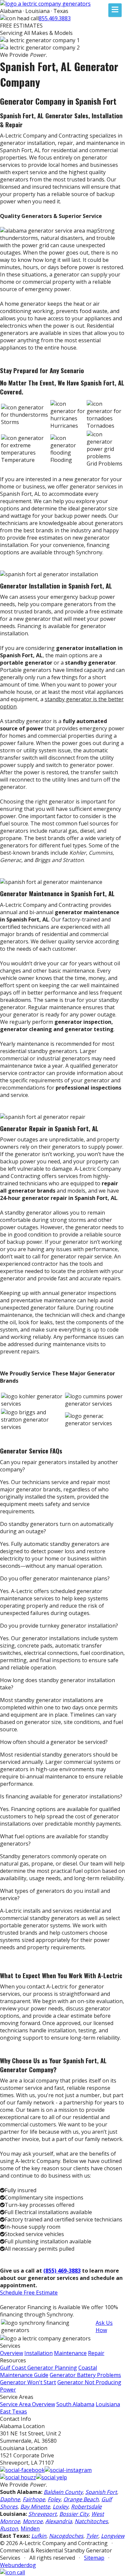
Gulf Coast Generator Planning (38, 2368)
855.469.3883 (55, 18)
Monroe (33, 2521)
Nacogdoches (66, 2536)
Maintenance (70, 2353)
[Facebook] (22, 2470)
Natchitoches (91, 2521)
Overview (11, 2353)
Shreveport (42, 2514)
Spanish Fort (101, 2492)
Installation (38, 2353)
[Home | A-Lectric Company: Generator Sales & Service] (45, 4)
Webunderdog (18, 2565)
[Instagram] (68, 2470)
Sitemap (94, 2558)
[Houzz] (18, 2477)
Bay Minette (35, 2507)
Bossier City (74, 2514)
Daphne (10, 2499)
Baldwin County (63, 2492)
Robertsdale (86, 2507)
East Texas (13, 2412)
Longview (113, 2536)
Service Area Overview (27, 2404)
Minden (30, 2528)
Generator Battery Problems (85, 2375)
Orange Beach (81, 2499)
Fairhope (34, 2499)
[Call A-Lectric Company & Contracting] (12, 2572)
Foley (54, 2499)
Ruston (9, 2528)
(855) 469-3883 (62, 2271)
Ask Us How (104, 2326)
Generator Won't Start (28, 2382)
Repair (96, 2353)
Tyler (92, 2536)
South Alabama (75, 2404)
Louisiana (108, 2404)
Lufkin (39, 2536)
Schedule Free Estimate (29, 2293)
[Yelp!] (51, 2477)
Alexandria (59, 2521)
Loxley (60, 2507)
